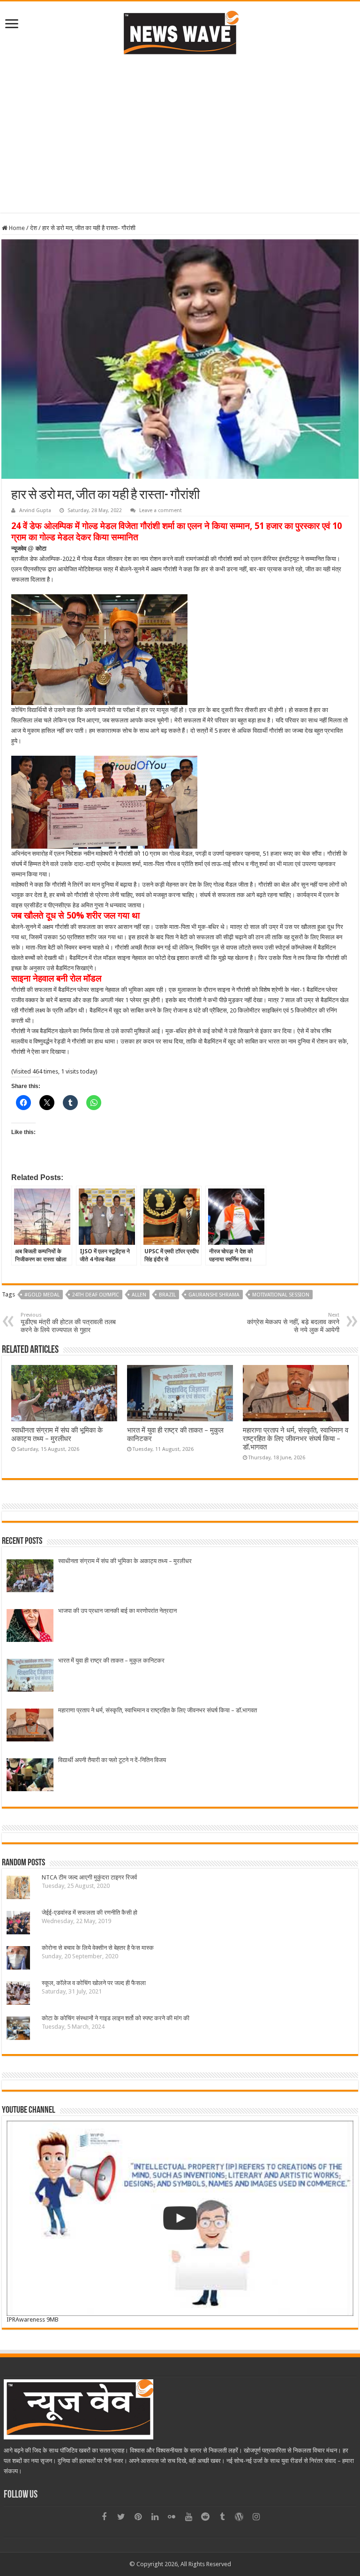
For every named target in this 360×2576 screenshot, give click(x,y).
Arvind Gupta (35, 510)
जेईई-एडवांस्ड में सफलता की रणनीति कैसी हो (90, 1913)
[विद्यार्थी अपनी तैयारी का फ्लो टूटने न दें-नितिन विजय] (30, 1776)
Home (16, 228)
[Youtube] (188, 2517)
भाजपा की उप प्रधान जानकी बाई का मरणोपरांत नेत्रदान (117, 1611)
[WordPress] (239, 2517)
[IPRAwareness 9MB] (180, 2218)
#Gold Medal (42, 1295)
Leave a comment (161, 510)
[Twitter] (121, 2517)
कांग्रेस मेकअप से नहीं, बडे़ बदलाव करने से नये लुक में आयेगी (293, 1323)
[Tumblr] (222, 2517)
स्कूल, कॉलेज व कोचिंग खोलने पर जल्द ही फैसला (94, 1983)
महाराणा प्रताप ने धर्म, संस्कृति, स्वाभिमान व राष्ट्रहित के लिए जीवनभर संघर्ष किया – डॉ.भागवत (296, 1439)
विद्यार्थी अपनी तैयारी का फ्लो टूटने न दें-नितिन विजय (112, 1760)
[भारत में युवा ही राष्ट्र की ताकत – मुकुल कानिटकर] (30, 1676)
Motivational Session (281, 1295)
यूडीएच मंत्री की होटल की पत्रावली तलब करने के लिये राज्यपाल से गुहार (68, 1323)
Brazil (167, 1295)
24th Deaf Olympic (96, 1295)
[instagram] (256, 2517)
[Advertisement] (180, 147)
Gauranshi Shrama (214, 1295)
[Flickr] (172, 2517)
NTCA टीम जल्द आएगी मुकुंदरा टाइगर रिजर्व (89, 1877)
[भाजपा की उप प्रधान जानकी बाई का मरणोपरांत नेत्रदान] (30, 1627)
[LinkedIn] (155, 2517)
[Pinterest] (138, 2517)
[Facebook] (104, 2517)
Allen (139, 1295)
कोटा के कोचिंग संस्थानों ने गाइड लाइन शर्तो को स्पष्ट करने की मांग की (116, 2018)
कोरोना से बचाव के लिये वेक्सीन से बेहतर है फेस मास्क (98, 1948)
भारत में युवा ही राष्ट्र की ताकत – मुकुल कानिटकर (111, 1660)
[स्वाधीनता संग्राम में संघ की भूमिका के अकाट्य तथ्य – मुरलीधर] (30, 1577)
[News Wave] (180, 32)
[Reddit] (205, 2517)
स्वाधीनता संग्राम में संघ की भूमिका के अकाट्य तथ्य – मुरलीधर (57, 1434)
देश (34, 228)
